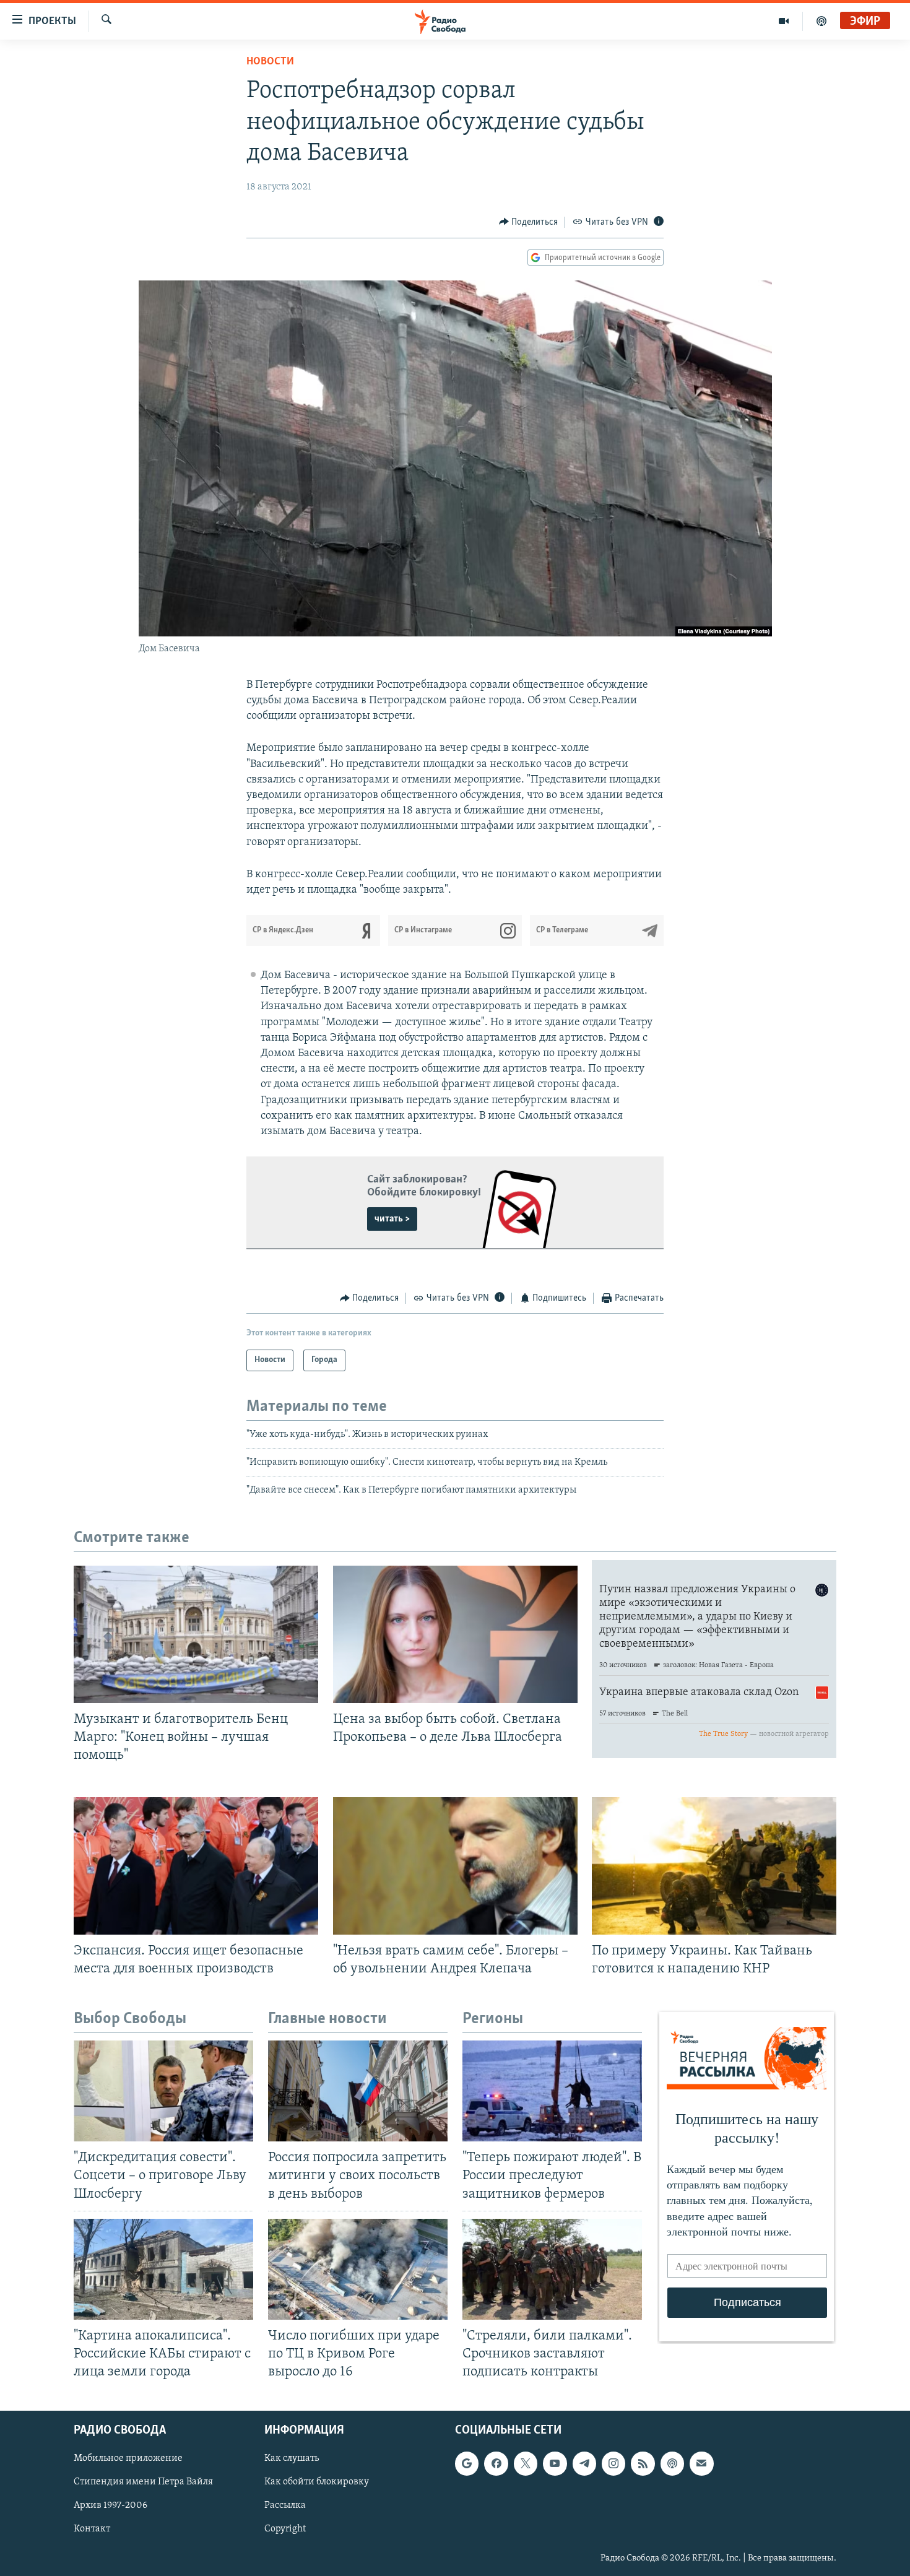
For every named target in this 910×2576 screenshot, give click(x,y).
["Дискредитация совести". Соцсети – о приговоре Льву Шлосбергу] (163, 2091)
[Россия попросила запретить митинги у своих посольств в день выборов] (358, 2091)
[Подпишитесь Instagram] (613, 2463)
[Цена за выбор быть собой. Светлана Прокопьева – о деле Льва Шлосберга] (455, 1634)
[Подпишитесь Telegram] (584, 2463)
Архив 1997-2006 (110, 2506)
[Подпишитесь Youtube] (555, 2463)
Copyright (285, 2530)
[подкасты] (821, 21)
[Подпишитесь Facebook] (496, 2463)
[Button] (529, 222)
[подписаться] (701, 2463)
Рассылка (285, 2506)
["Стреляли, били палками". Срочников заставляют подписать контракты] (552, 2269)
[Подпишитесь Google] (467, 2463)
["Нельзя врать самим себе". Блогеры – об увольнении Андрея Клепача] (455, 1866)
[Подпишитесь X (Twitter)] (526, 2463)
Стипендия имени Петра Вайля (143, 2483)
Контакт (92, 2530)
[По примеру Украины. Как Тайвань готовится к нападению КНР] (714, 1866)
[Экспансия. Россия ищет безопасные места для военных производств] (196, 1866)
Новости (270, 62)
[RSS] (643, 2463)
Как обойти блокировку (317, 2483)
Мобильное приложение (128, 2458)
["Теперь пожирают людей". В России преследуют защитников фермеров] (552, 2091)
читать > (392, 1219)
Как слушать (292, 2458)
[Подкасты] (672, 2463)
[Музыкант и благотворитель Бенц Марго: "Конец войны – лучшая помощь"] (196, 1634)
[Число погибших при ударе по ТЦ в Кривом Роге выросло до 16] (358, 2269)
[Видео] (784, 21)
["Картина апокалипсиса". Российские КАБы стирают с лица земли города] (163, 2269)
